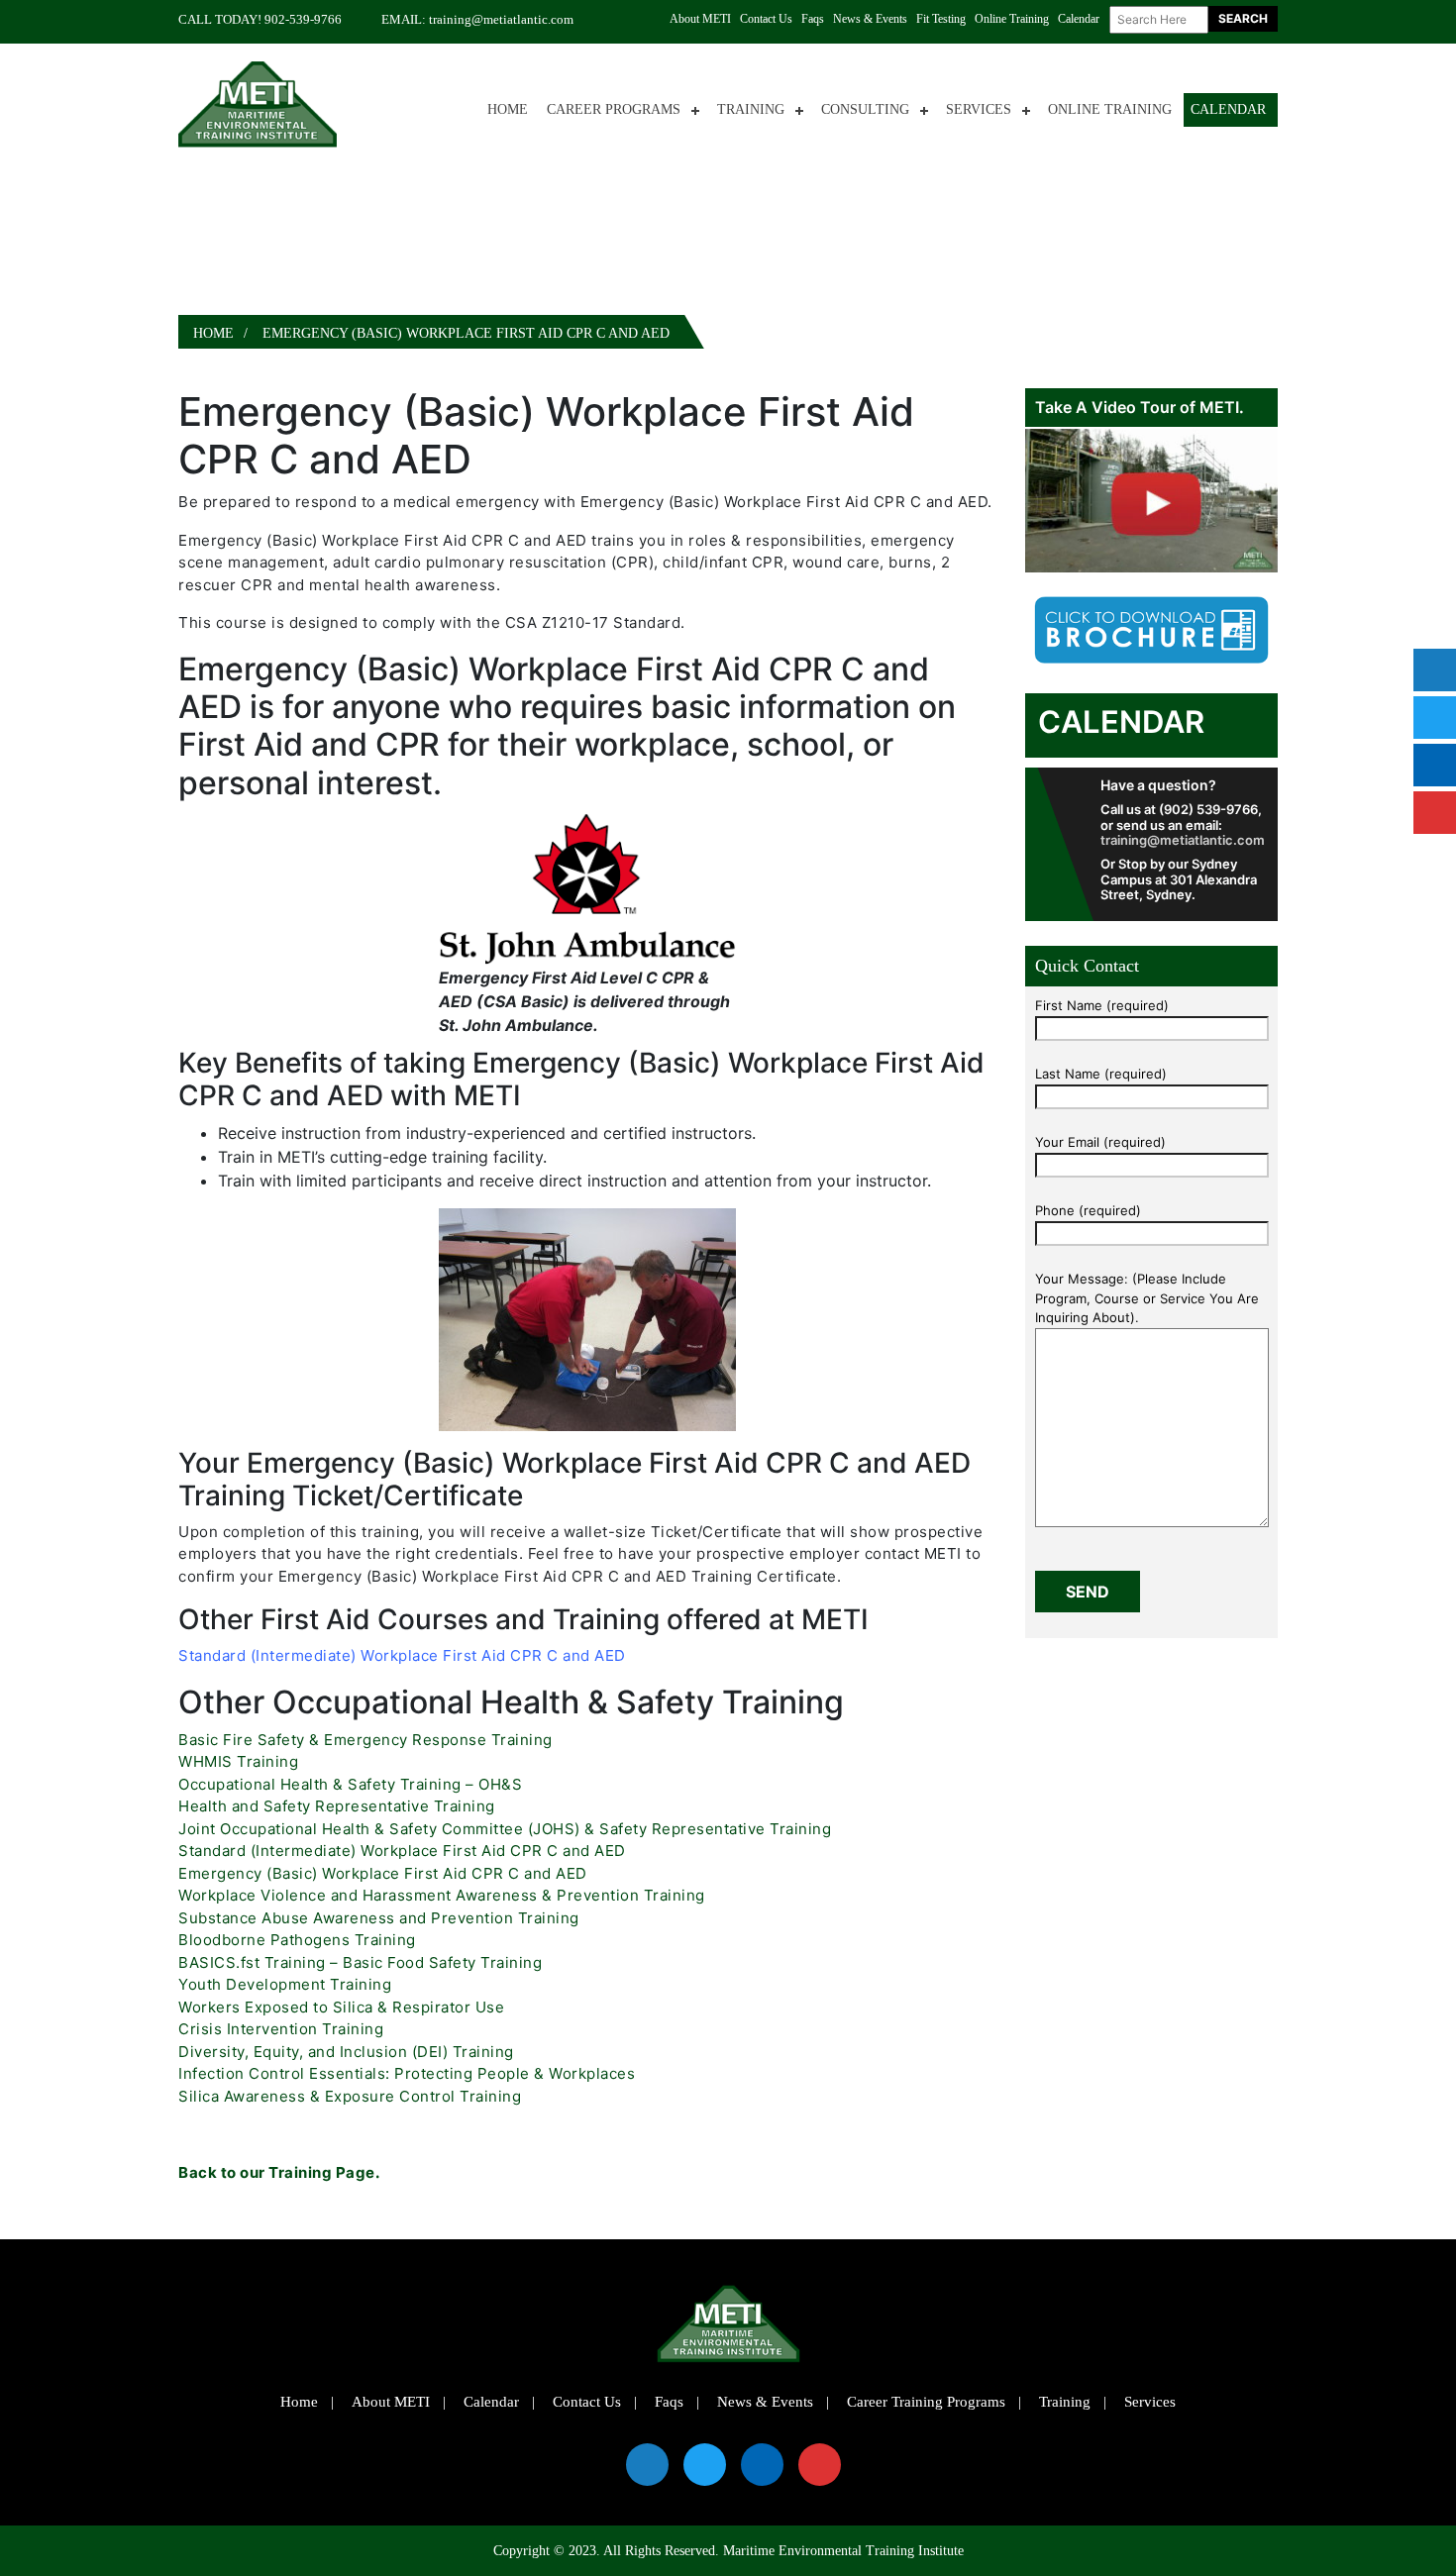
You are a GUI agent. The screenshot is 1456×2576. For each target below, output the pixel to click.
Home (508, 109)
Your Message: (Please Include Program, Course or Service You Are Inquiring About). (1147, 1298)
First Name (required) (1102, 1005)
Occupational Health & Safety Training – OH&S (350, 1784)
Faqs (813, 19)
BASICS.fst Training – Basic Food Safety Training (360, 1962)
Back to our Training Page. (279, 2172)
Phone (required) (1088, 1210)
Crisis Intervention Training (281, 2029)
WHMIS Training (238, 1761)
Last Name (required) (1101, 1074)
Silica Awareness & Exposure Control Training (350, 2096)
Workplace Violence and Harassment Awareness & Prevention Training (442, 1895)
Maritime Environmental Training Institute (843, 2551)
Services (979, 109)
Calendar (1079, 19)
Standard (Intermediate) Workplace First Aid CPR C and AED (402, 1655)
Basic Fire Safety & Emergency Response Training (365, 1740)
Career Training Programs (926, 2402)
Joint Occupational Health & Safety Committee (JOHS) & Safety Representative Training (505, 1829)
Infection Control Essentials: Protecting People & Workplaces (407, 2073)
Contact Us (766, 19)
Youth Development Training (285, 1984)
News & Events (870, 19)
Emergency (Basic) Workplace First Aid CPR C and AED (383, 1873)
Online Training (1012, 19)
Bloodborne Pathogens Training (297, 1940)
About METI (700, 19)
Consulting (865, 109)
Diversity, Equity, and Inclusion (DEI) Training (346, 2052)
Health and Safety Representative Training (337, 1806)
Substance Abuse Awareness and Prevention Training (379, 1918)
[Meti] (258, 103)
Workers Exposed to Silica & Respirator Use (341, 2007)
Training (751, 109)
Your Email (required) (1100, 1142)
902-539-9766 (303, 19)
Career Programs (614, 109)
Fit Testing (941, 19)
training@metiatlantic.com (501, 19)
